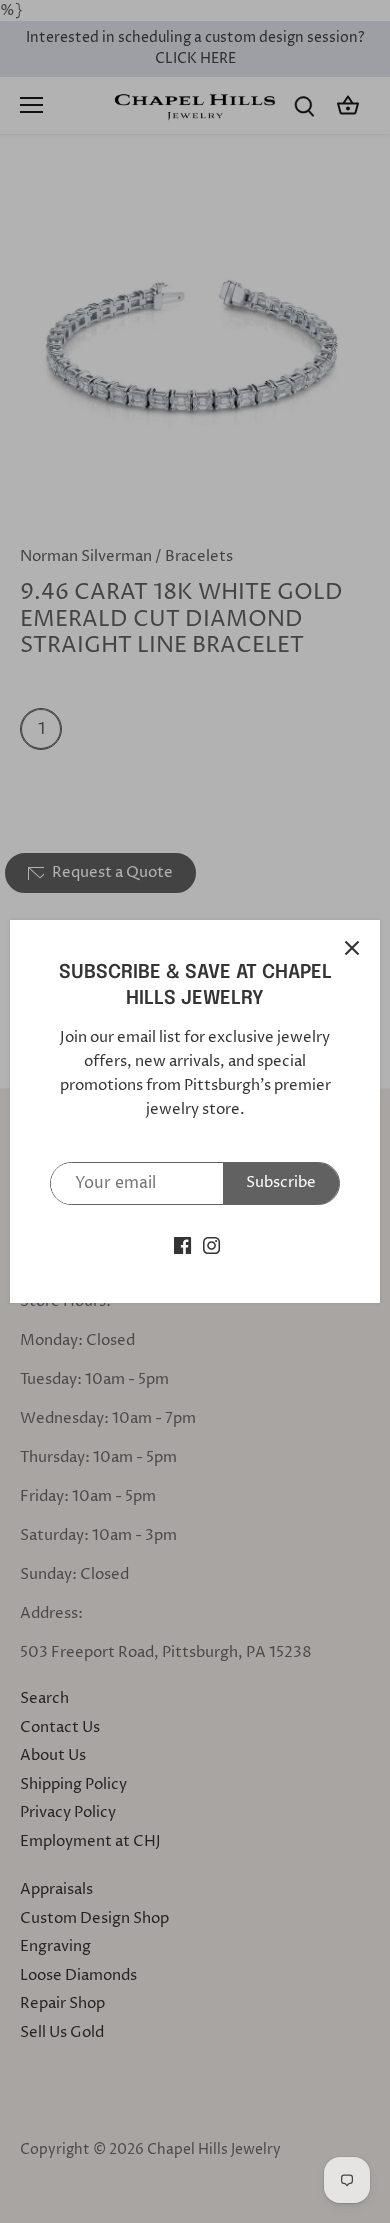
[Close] (352, 948)
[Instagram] (211, 1245)
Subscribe (281, 1182)
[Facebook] (182, 1245)
